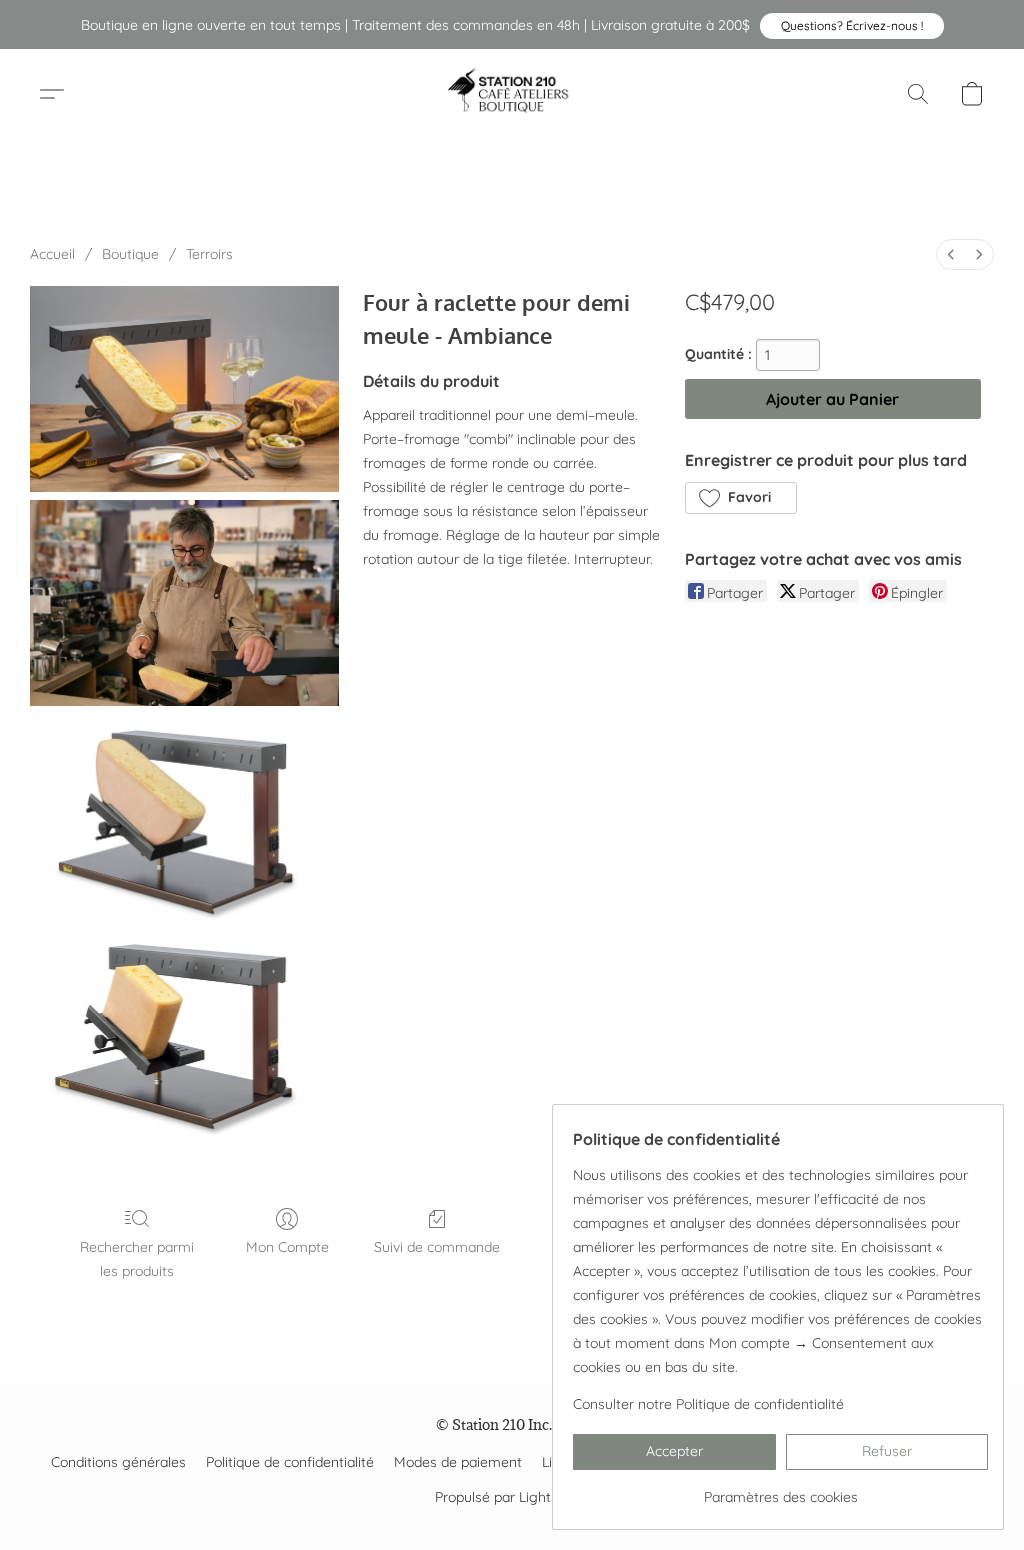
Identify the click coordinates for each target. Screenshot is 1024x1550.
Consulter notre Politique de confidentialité (708, 1404)
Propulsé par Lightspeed (512, 1497)
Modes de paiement (458, 1462)
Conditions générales (118, 1462)
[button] (852, 26)
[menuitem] (951, 254)
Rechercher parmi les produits (137, 1259)
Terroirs (209, 254)
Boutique (130, 254)
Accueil (52, 254)
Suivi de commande (437, 1247)
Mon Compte (287, 1247)
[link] (780, 1489)
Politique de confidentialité (290, 1462)
